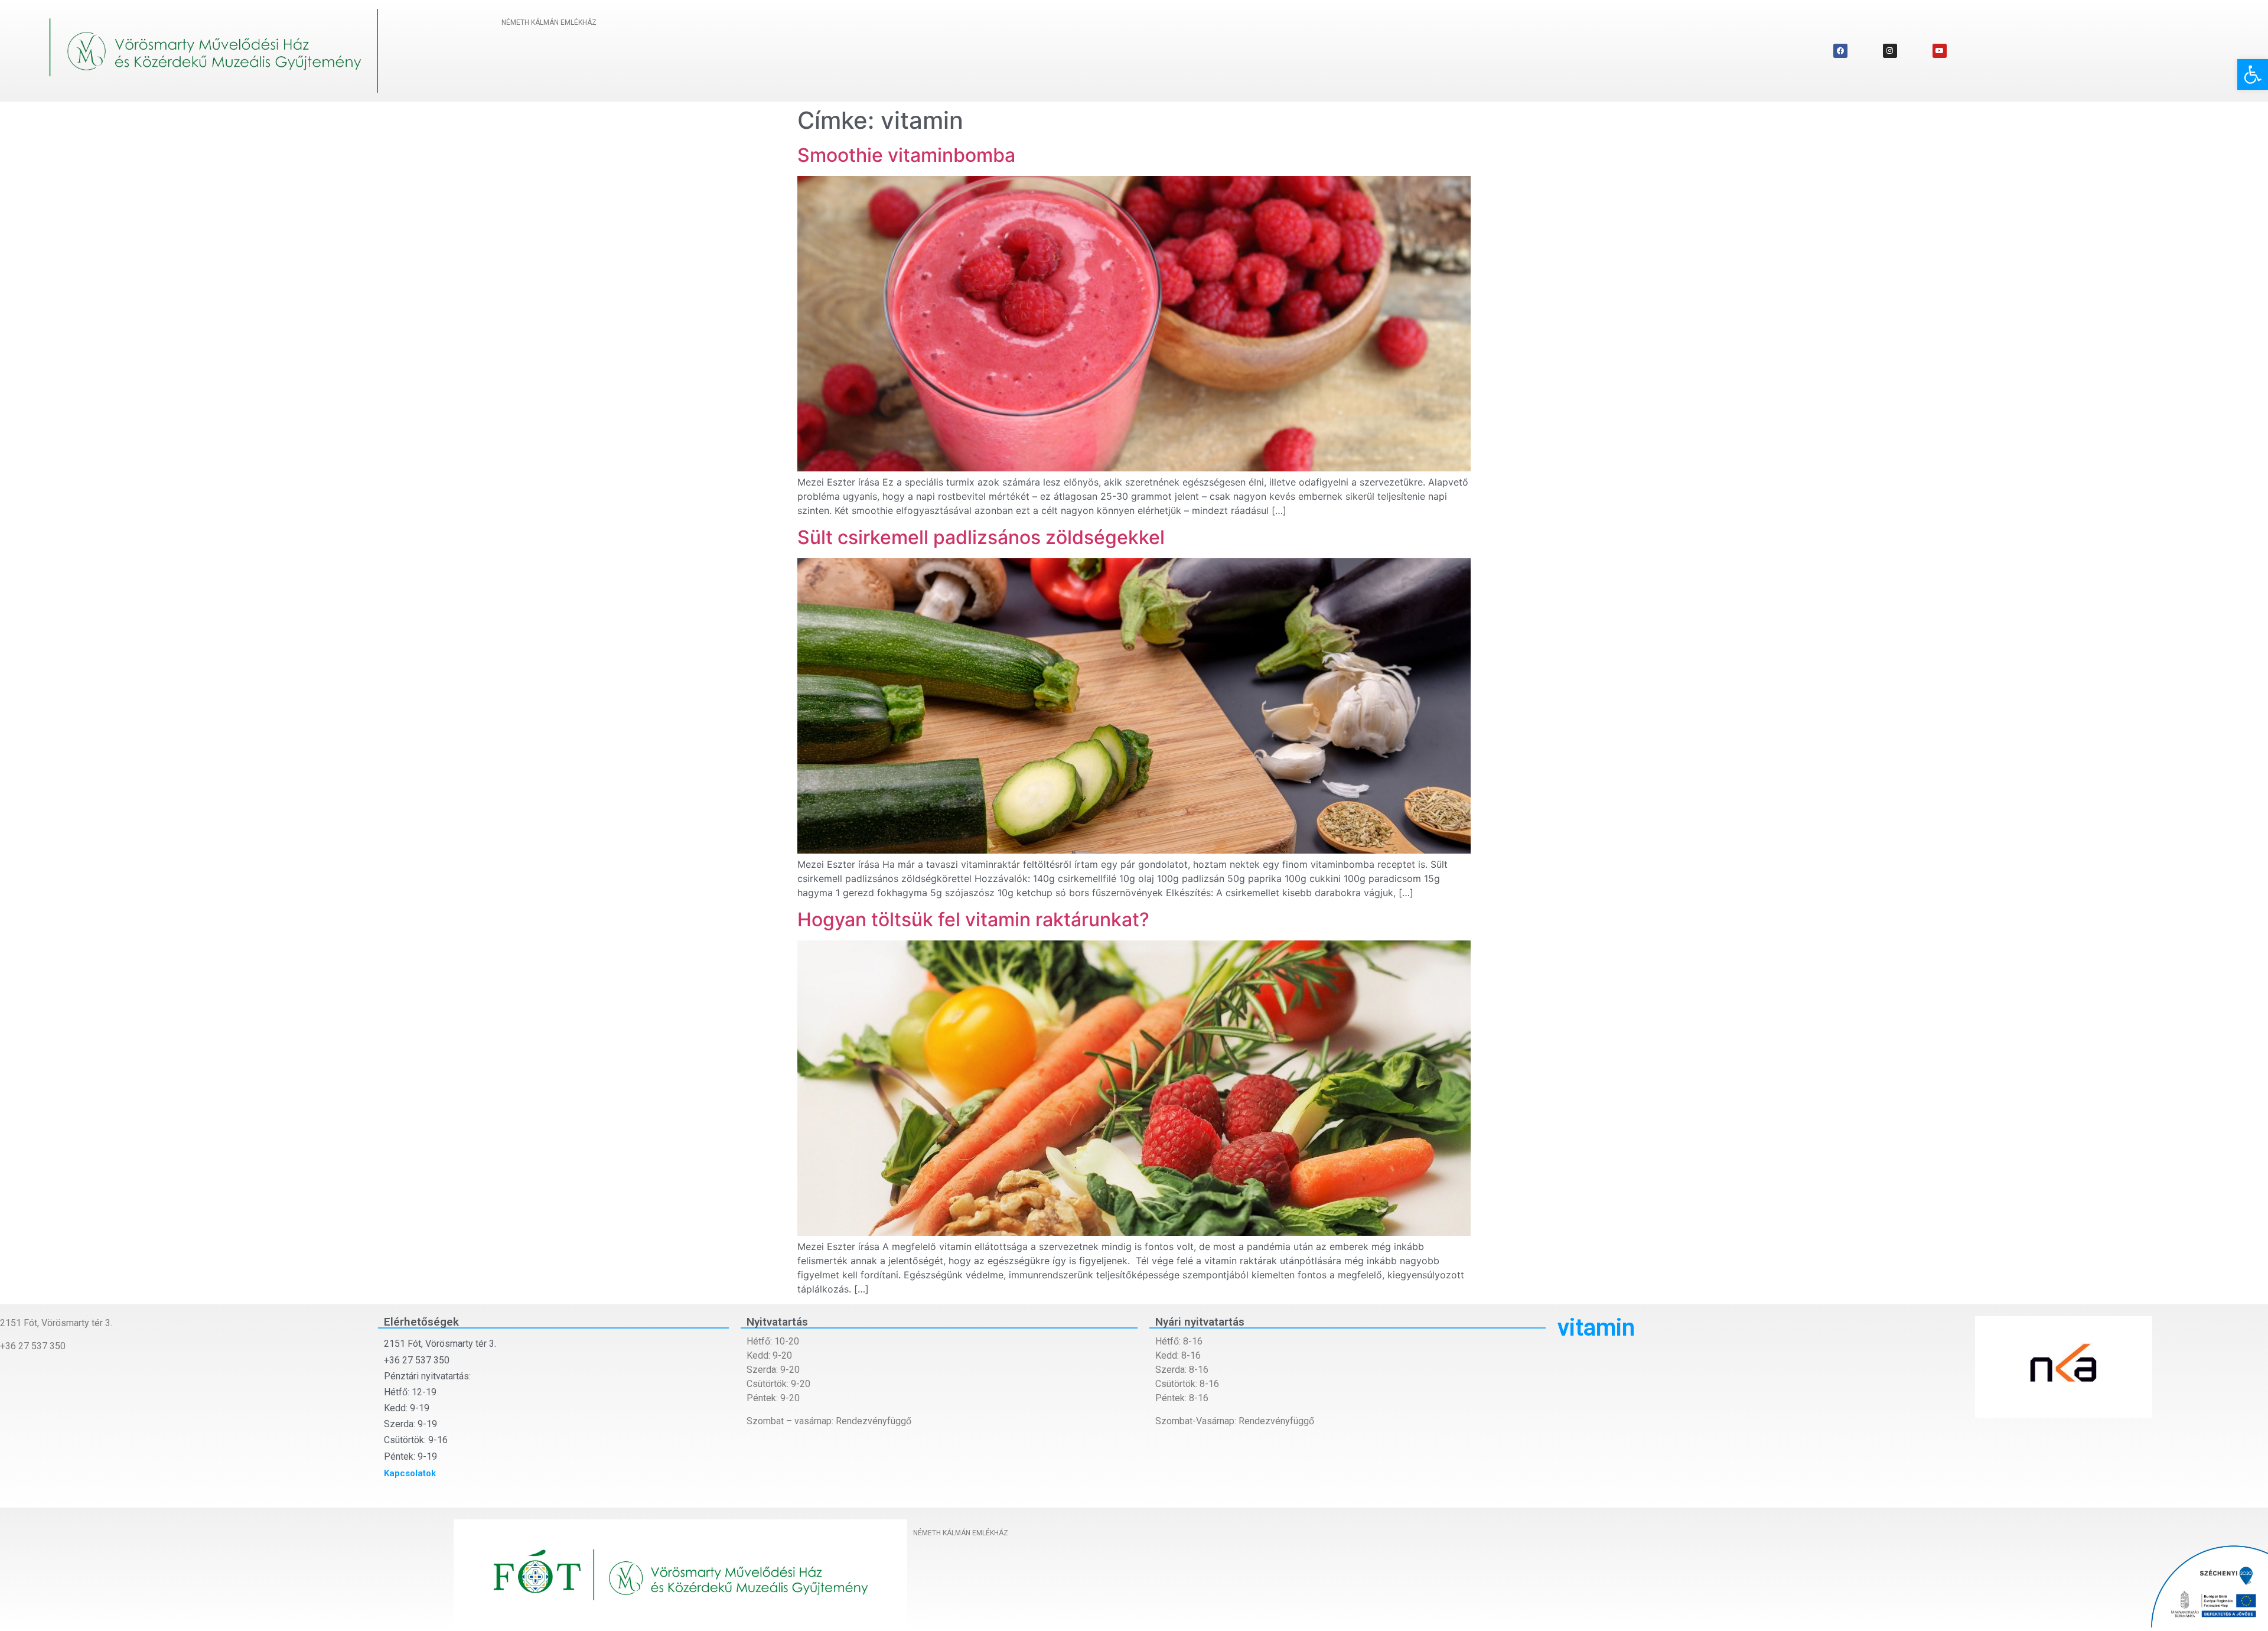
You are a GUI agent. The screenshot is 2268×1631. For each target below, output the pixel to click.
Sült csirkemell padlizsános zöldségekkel (981, 537)
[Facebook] (1840, 51)
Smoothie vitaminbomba (906, 155)
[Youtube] (1940, 51)
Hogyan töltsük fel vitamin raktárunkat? (973, 919)
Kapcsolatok (410, 1473)
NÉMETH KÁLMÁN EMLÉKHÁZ (549, 22)
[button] (2253, 74)
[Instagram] (1890, 51)
